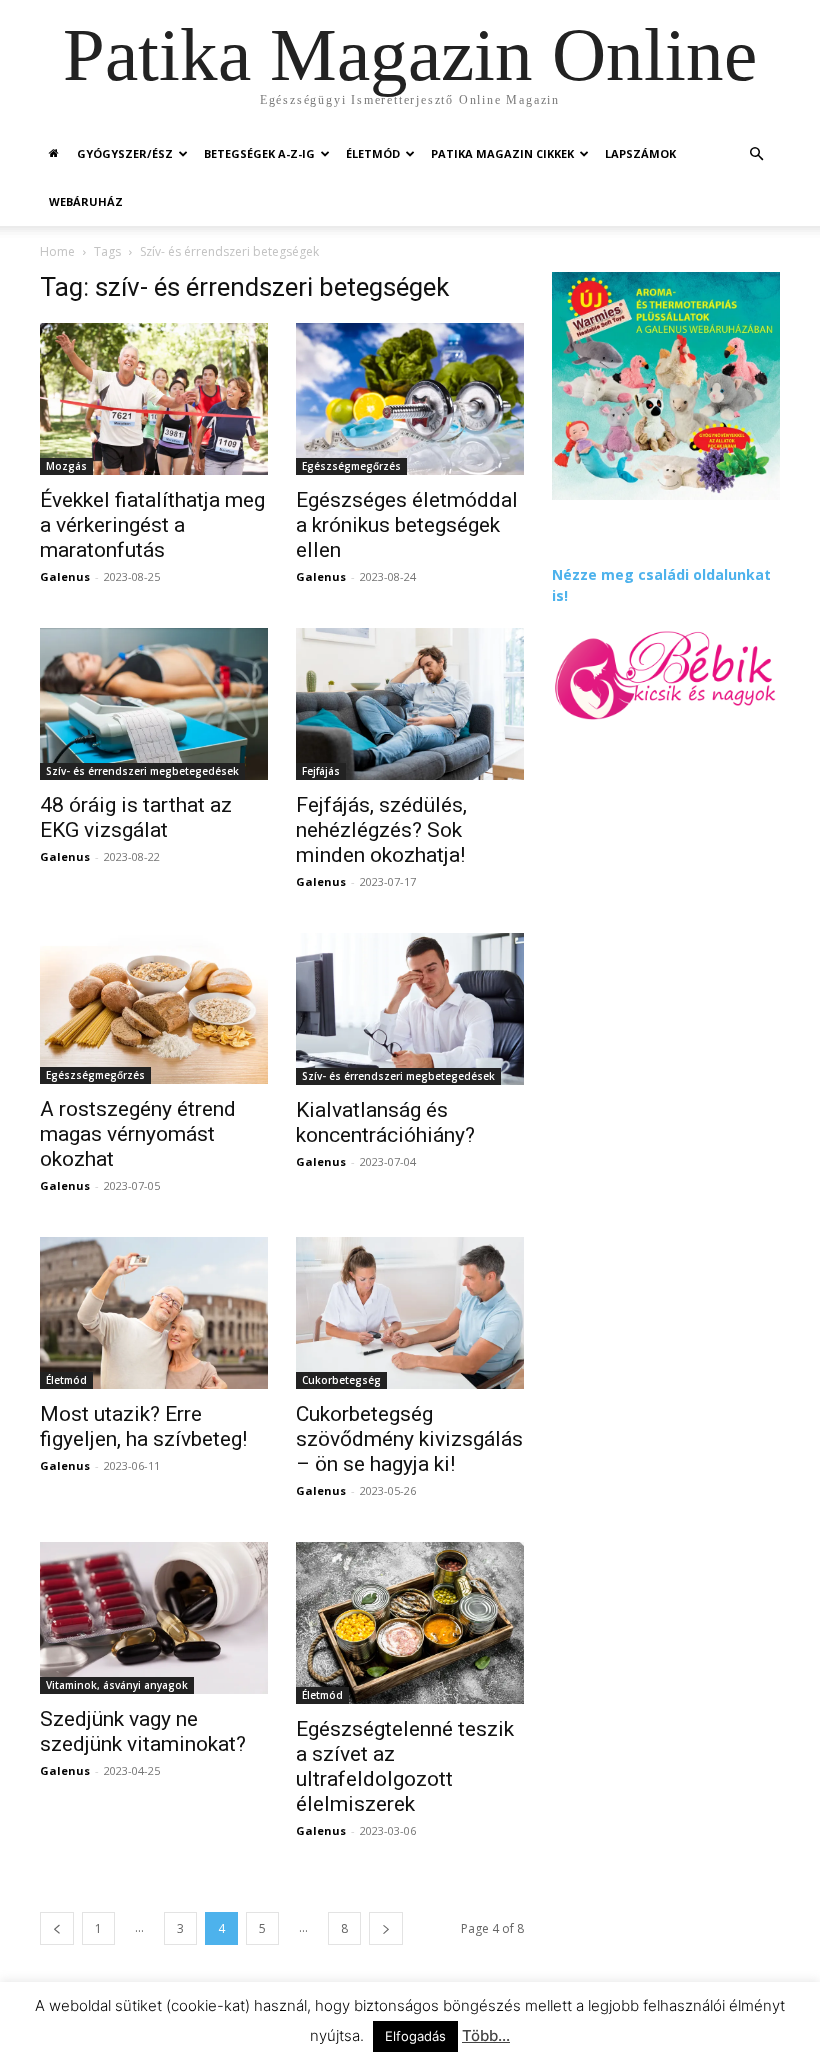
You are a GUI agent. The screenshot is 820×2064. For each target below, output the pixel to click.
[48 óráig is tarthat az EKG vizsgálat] (154, 704)
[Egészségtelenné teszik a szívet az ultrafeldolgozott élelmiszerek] (410, 1623)
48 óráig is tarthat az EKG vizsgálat (136, 817)
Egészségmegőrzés (351, 466)
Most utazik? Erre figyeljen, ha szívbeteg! (143, 1426)
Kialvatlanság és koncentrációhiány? (385, 1122)
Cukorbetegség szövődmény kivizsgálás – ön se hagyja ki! (409, 1439)
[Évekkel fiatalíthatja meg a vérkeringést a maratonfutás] (154, 399)
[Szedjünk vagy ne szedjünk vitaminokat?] (154, 1618)
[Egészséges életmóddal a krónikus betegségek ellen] (410, 399)
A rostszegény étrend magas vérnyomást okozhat (138, 1134)
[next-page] (386, 1928)
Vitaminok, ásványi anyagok (117, 1685)
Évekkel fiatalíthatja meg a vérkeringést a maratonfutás (152, 525)
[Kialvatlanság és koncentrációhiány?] (410, 1009)
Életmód (373, 153)
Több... (486, 2035)
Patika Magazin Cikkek (502, 153)
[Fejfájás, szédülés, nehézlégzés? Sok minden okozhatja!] (410, 704)
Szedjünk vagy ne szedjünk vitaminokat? (143, 1731)
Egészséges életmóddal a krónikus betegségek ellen (407, 525)
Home (57, 251)
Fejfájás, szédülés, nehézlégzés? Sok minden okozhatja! (381, 830)
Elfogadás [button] (415, 2036)
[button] (756, 154)
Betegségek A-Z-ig (259, 153)
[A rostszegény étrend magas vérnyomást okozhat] (154, 1008)
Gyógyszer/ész (125, 153)
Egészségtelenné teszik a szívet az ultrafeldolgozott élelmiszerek (405, 1766)
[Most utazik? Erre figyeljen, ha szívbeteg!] (154, 1313)
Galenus (65, 576)
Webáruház (86, 201)
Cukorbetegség (341, 1380)
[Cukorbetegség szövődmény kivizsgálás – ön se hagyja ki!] (410, 1313)
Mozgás (66, 466)
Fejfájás (321, 771)
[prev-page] (57, 1928)
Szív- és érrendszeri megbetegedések (142, 771)
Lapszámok (640, 153)
